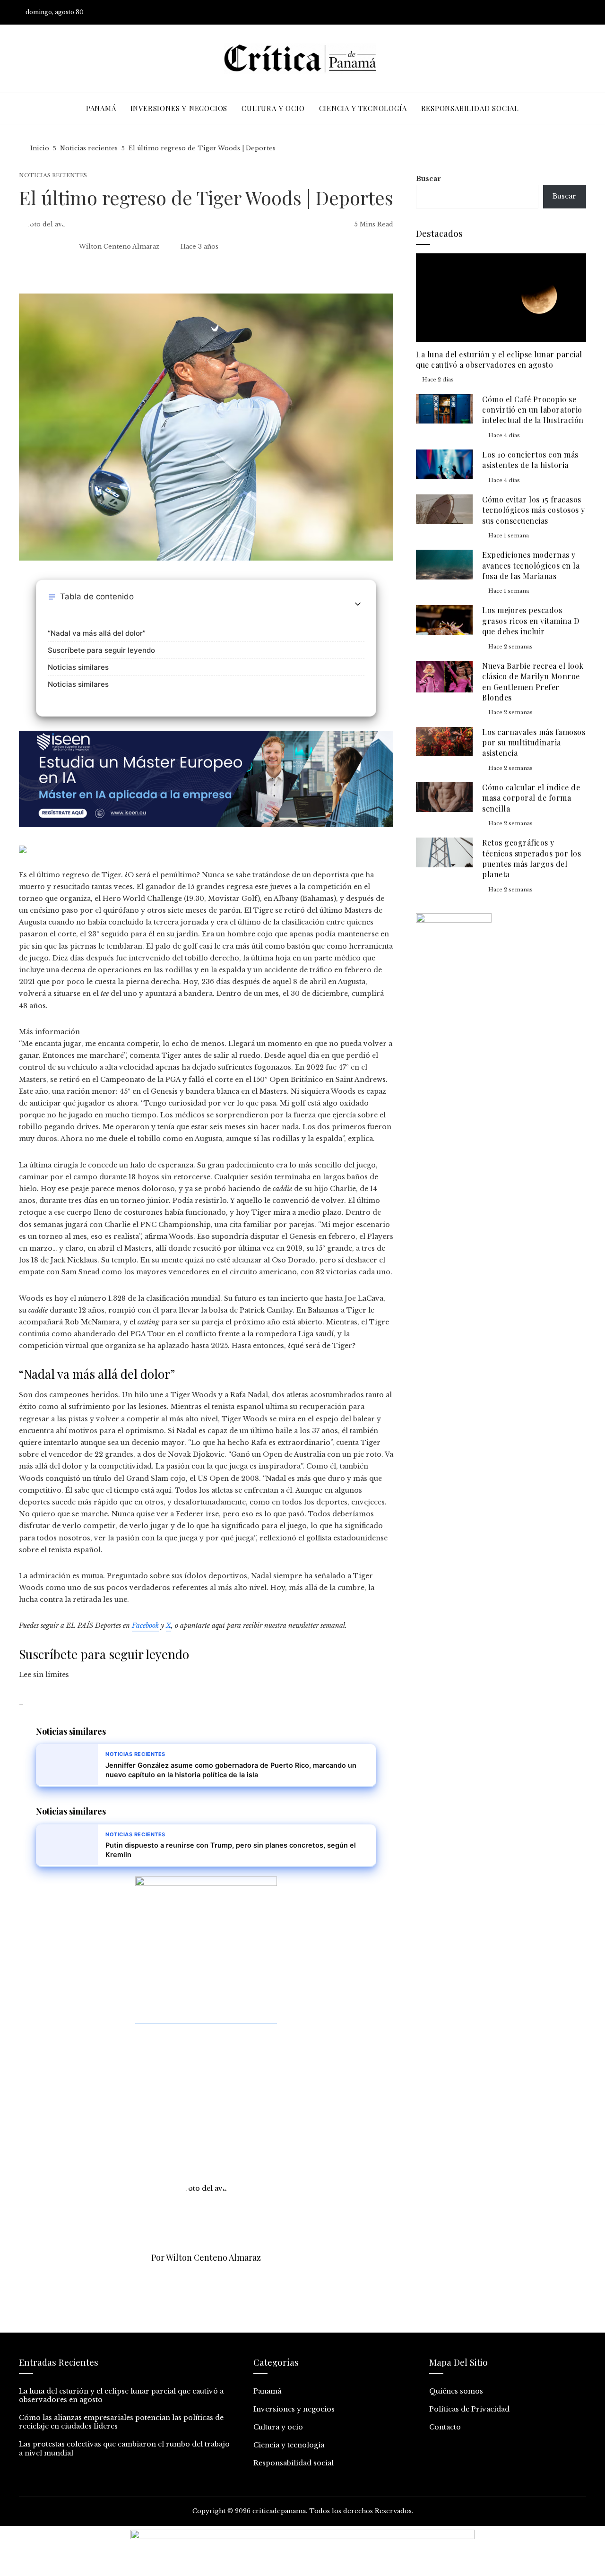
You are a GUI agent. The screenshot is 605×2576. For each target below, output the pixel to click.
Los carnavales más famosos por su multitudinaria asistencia (534, 743)
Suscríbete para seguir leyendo (101, 650)
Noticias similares (78, 667)
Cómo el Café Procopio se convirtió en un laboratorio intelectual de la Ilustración (533, 410)
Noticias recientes (53, 176)
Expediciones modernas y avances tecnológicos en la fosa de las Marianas (531, 565)
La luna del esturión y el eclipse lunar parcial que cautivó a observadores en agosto (499, 359)
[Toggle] (358, 604)
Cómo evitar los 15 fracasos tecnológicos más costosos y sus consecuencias (534, 510)
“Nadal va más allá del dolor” (97, 633)
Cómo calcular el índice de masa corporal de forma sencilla (531, 798)
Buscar (428, 179)
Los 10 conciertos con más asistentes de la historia (530, 460)
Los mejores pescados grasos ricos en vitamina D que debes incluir (531, 621)
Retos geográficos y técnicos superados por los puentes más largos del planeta (532, 858)
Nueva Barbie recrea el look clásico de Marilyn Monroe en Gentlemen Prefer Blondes (533, 682)
